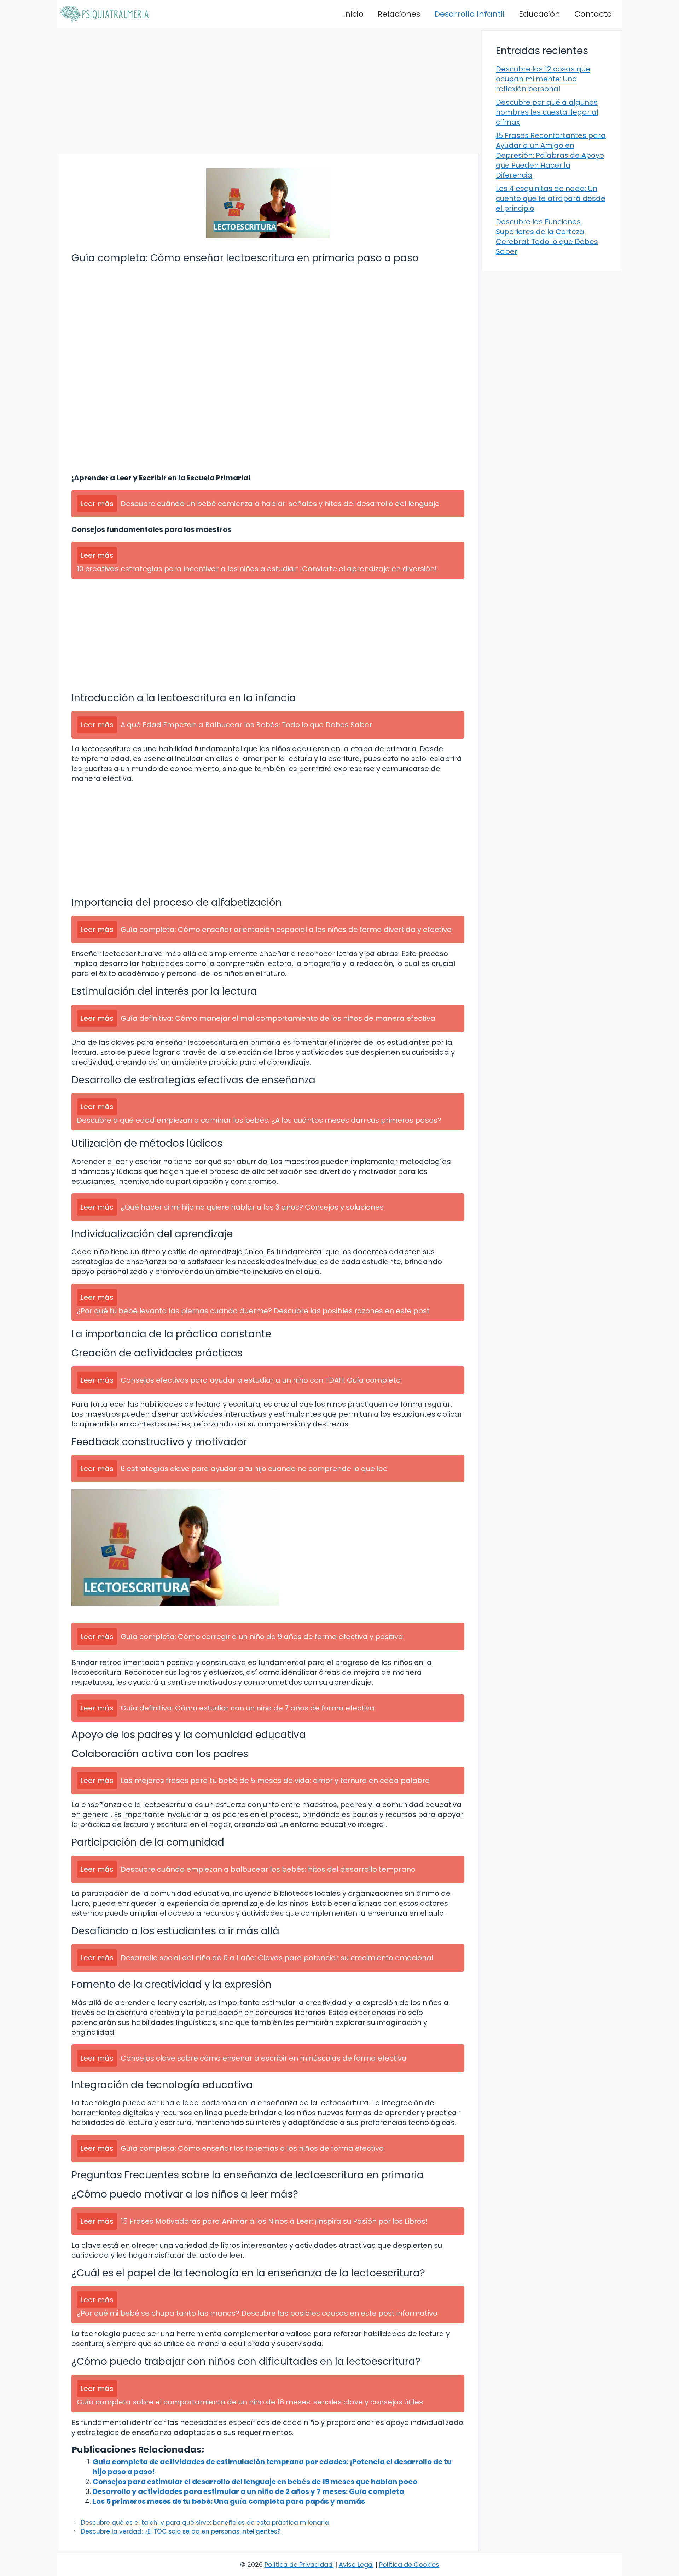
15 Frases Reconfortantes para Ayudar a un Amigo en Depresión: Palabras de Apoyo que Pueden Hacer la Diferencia (551, 155)
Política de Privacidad (298, 2565)
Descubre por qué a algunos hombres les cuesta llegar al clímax (547, 112)
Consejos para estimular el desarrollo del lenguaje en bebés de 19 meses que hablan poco (255, 2482)
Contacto (593, 14)
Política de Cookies (409, 2565)
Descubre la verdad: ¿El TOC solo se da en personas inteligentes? (181, 2531)
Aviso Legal (356, 2565)
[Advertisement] (268, 91)
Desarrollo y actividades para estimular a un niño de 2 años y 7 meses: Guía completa (248, 2491)
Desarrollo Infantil (469, 14)
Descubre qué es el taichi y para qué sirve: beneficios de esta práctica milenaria (205, 2523)
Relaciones (399, 14)
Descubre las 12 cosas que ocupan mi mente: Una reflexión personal (543, 79)
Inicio (353, 14)
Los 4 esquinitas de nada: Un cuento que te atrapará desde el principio (551, 198)
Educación (539, 14)
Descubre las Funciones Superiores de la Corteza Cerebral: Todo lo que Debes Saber (547, 237)
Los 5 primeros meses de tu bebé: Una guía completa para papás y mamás (229, 2501)
